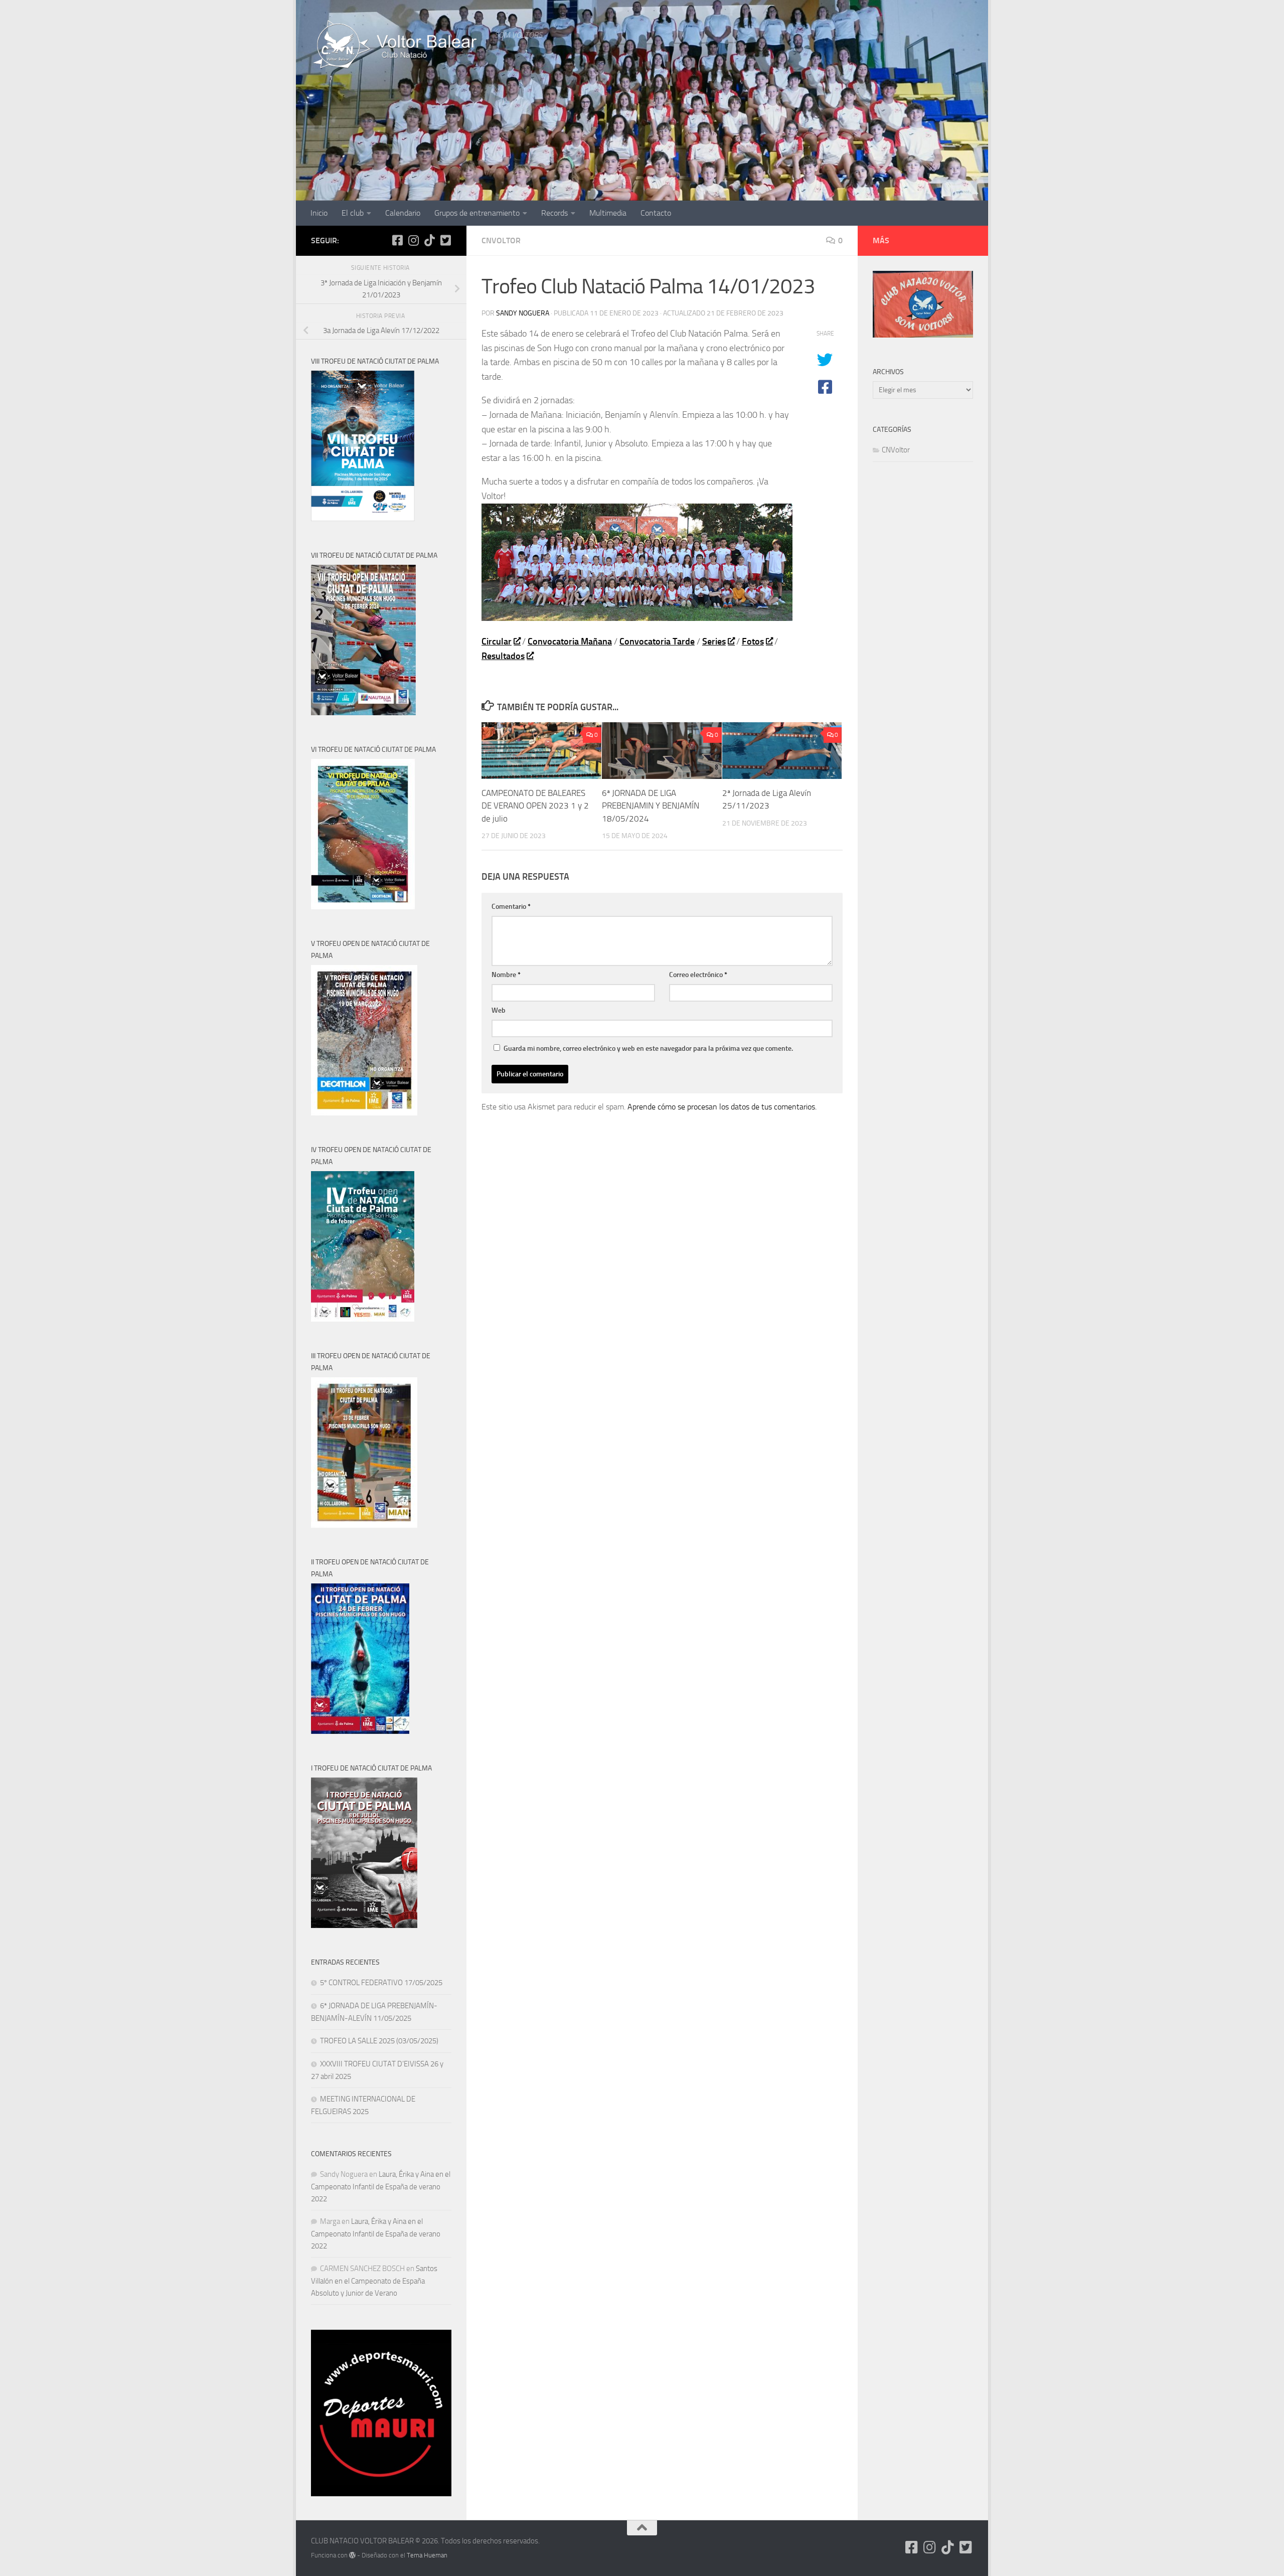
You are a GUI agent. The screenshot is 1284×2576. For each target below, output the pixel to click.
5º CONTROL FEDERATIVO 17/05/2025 (381, 1983)
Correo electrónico (698, 975)
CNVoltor (501, 240)
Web (499, 1010)
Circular (497, 641)
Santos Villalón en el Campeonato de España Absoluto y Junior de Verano (374, 2281)
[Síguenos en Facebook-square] (397, 240)
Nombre (506, 975)
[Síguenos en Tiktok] (429, 240)
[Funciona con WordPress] (352, 2555)
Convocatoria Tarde (657, 641)
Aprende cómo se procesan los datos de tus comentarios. (722, 1107)
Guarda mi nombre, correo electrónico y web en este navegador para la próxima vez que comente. (648, 1049)
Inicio (319, 213)
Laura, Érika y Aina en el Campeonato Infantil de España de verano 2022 (381, 2187)
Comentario (511, 907)
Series (714, 641)
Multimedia (608, 213)
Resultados (503, 656)
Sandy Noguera (523, 313)
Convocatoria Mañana (570, 641)
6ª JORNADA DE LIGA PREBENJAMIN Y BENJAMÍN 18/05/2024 (651, 806)
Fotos (753, 641)
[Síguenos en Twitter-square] (445, 240)
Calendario (403, 213)
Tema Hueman (427, 2555)
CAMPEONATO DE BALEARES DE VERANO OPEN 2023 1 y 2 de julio (535, 806)
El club (353, 213)
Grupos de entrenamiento (477, 213)
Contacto (656, 213)
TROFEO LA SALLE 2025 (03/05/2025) (379, 2041)
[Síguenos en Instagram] (413, 240)
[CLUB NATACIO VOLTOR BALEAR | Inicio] (398, 45)
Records (554, 213)
